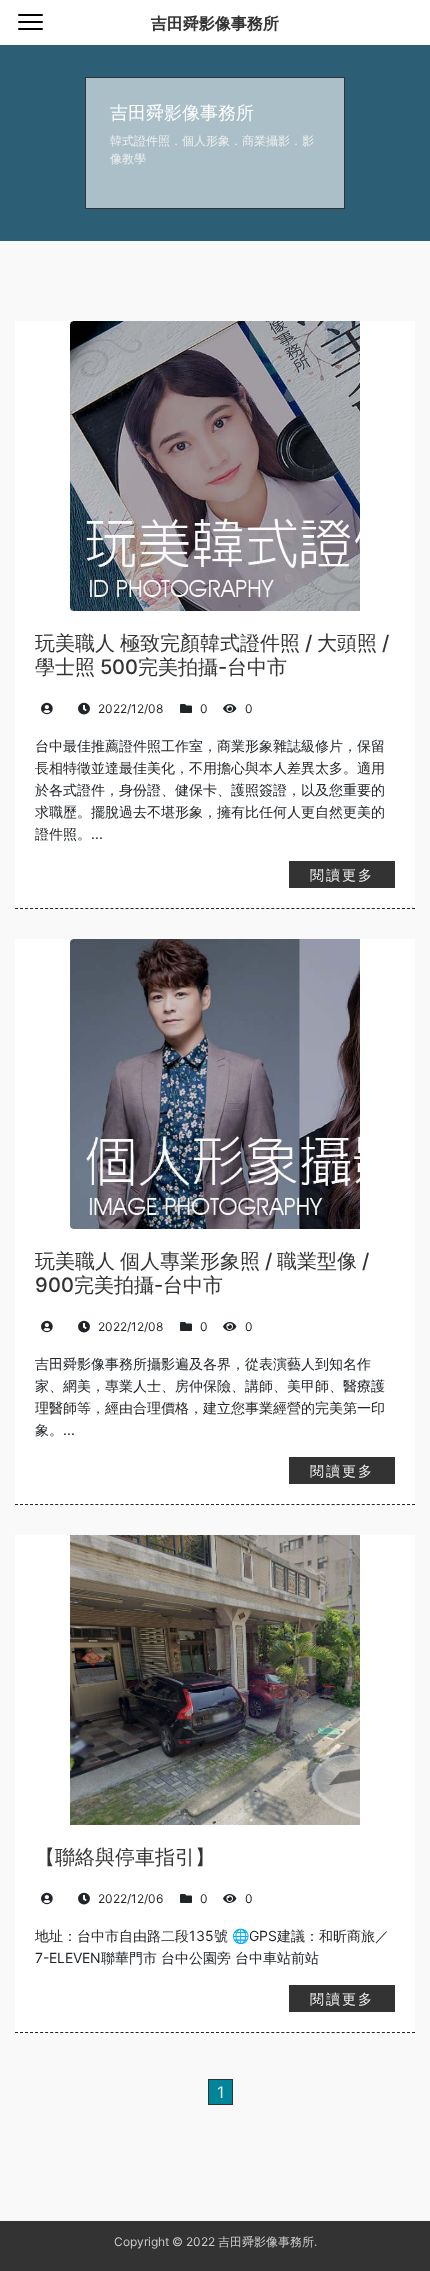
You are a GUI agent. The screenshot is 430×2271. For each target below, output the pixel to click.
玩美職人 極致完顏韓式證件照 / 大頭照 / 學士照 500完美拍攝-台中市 (212, 655)
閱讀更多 (342, 874)
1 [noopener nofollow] (220, 2092)
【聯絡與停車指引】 (125, 1857)
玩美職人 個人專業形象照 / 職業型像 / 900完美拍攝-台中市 (202, 1273)
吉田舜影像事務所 (215, 23)
